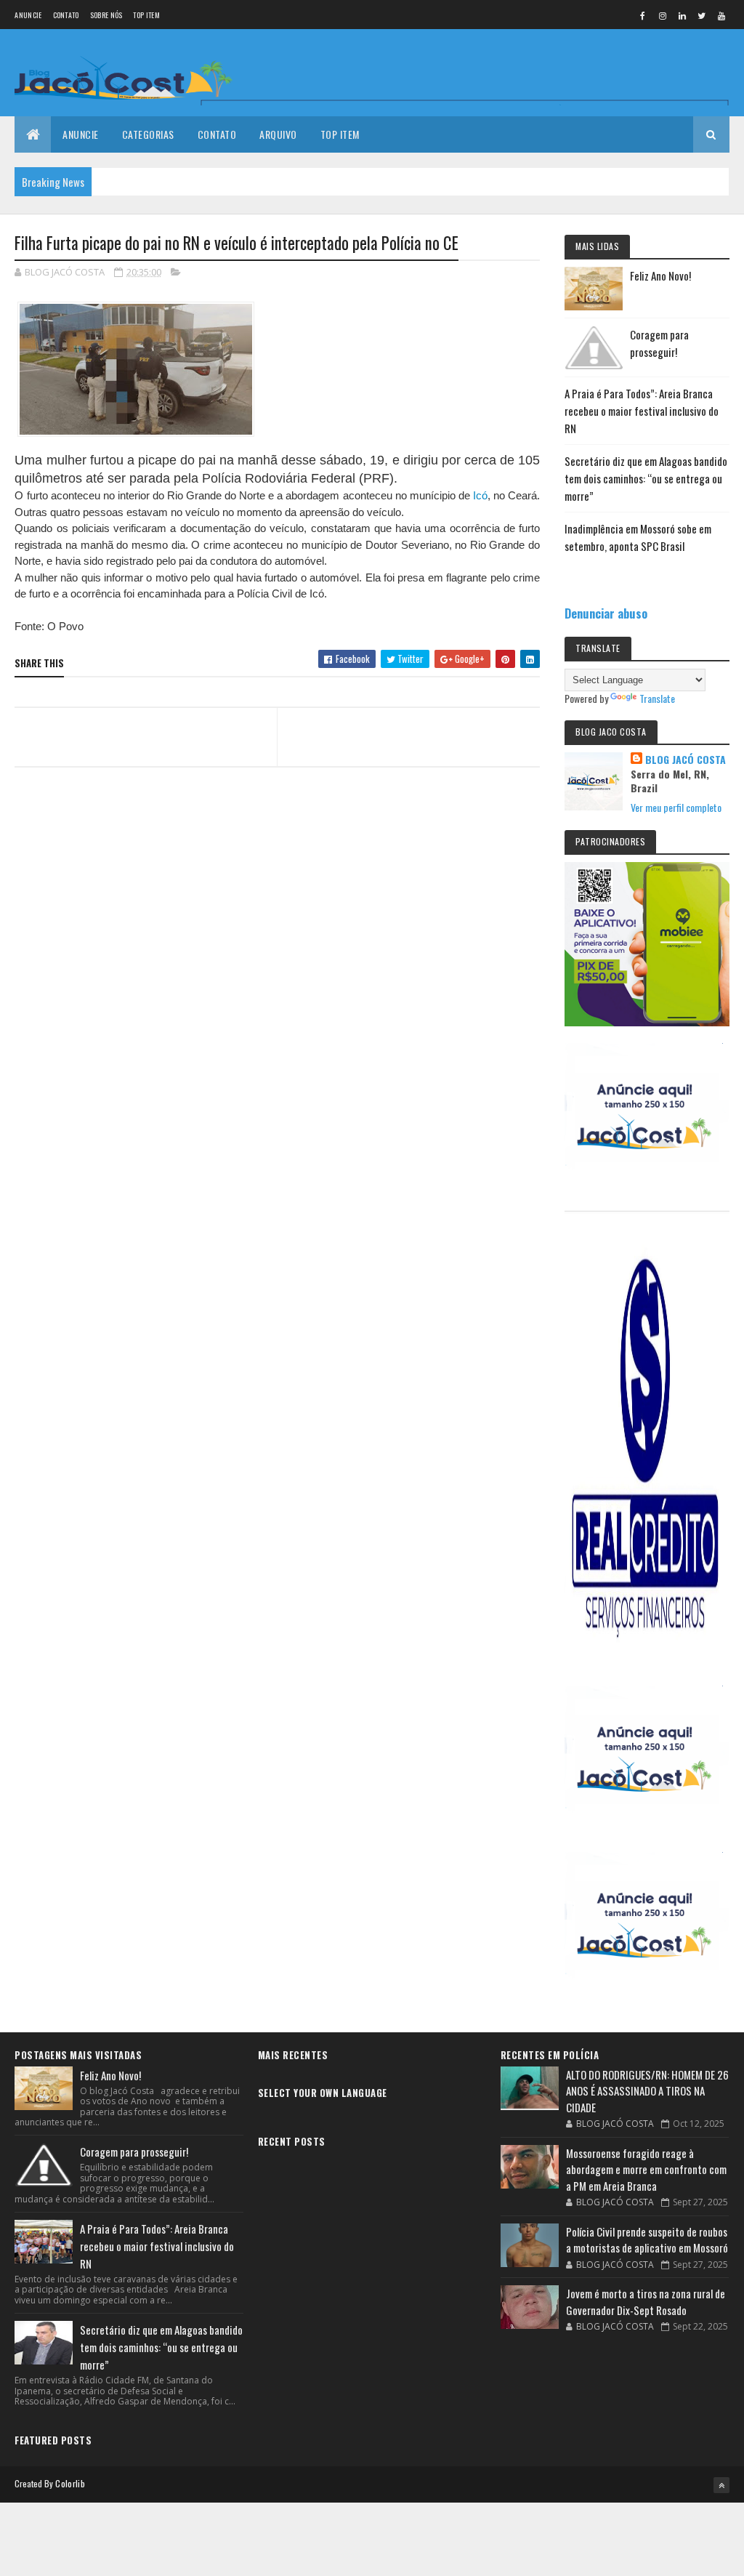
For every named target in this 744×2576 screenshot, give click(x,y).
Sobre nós (106, 15)
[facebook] (643, 15)
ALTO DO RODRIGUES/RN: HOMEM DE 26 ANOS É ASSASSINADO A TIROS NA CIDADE (647, 2091)
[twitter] (702, 15)
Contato (66, 15)
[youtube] (721, 15)
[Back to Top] (721, 2485)
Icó (480, 495)
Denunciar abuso (606, 613)
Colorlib (70, 2483)
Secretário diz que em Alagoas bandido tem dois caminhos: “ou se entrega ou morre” (646, 478)
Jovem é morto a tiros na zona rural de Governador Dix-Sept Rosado (646, 2302)
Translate (657, 698)
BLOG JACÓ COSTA (686, 760)
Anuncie (28, 15)
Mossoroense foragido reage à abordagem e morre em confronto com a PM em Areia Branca (646, 2169)
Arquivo (278, 134)
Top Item (146, 15)
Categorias (148, 134)
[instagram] (663, 15)
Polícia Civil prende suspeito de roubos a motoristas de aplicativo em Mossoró (647, 2240)
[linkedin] (682, 15)
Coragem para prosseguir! (134, 2152)
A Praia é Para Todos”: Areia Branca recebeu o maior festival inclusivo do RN (642, 411)
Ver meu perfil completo (676, 807)
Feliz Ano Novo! (660, 275)
